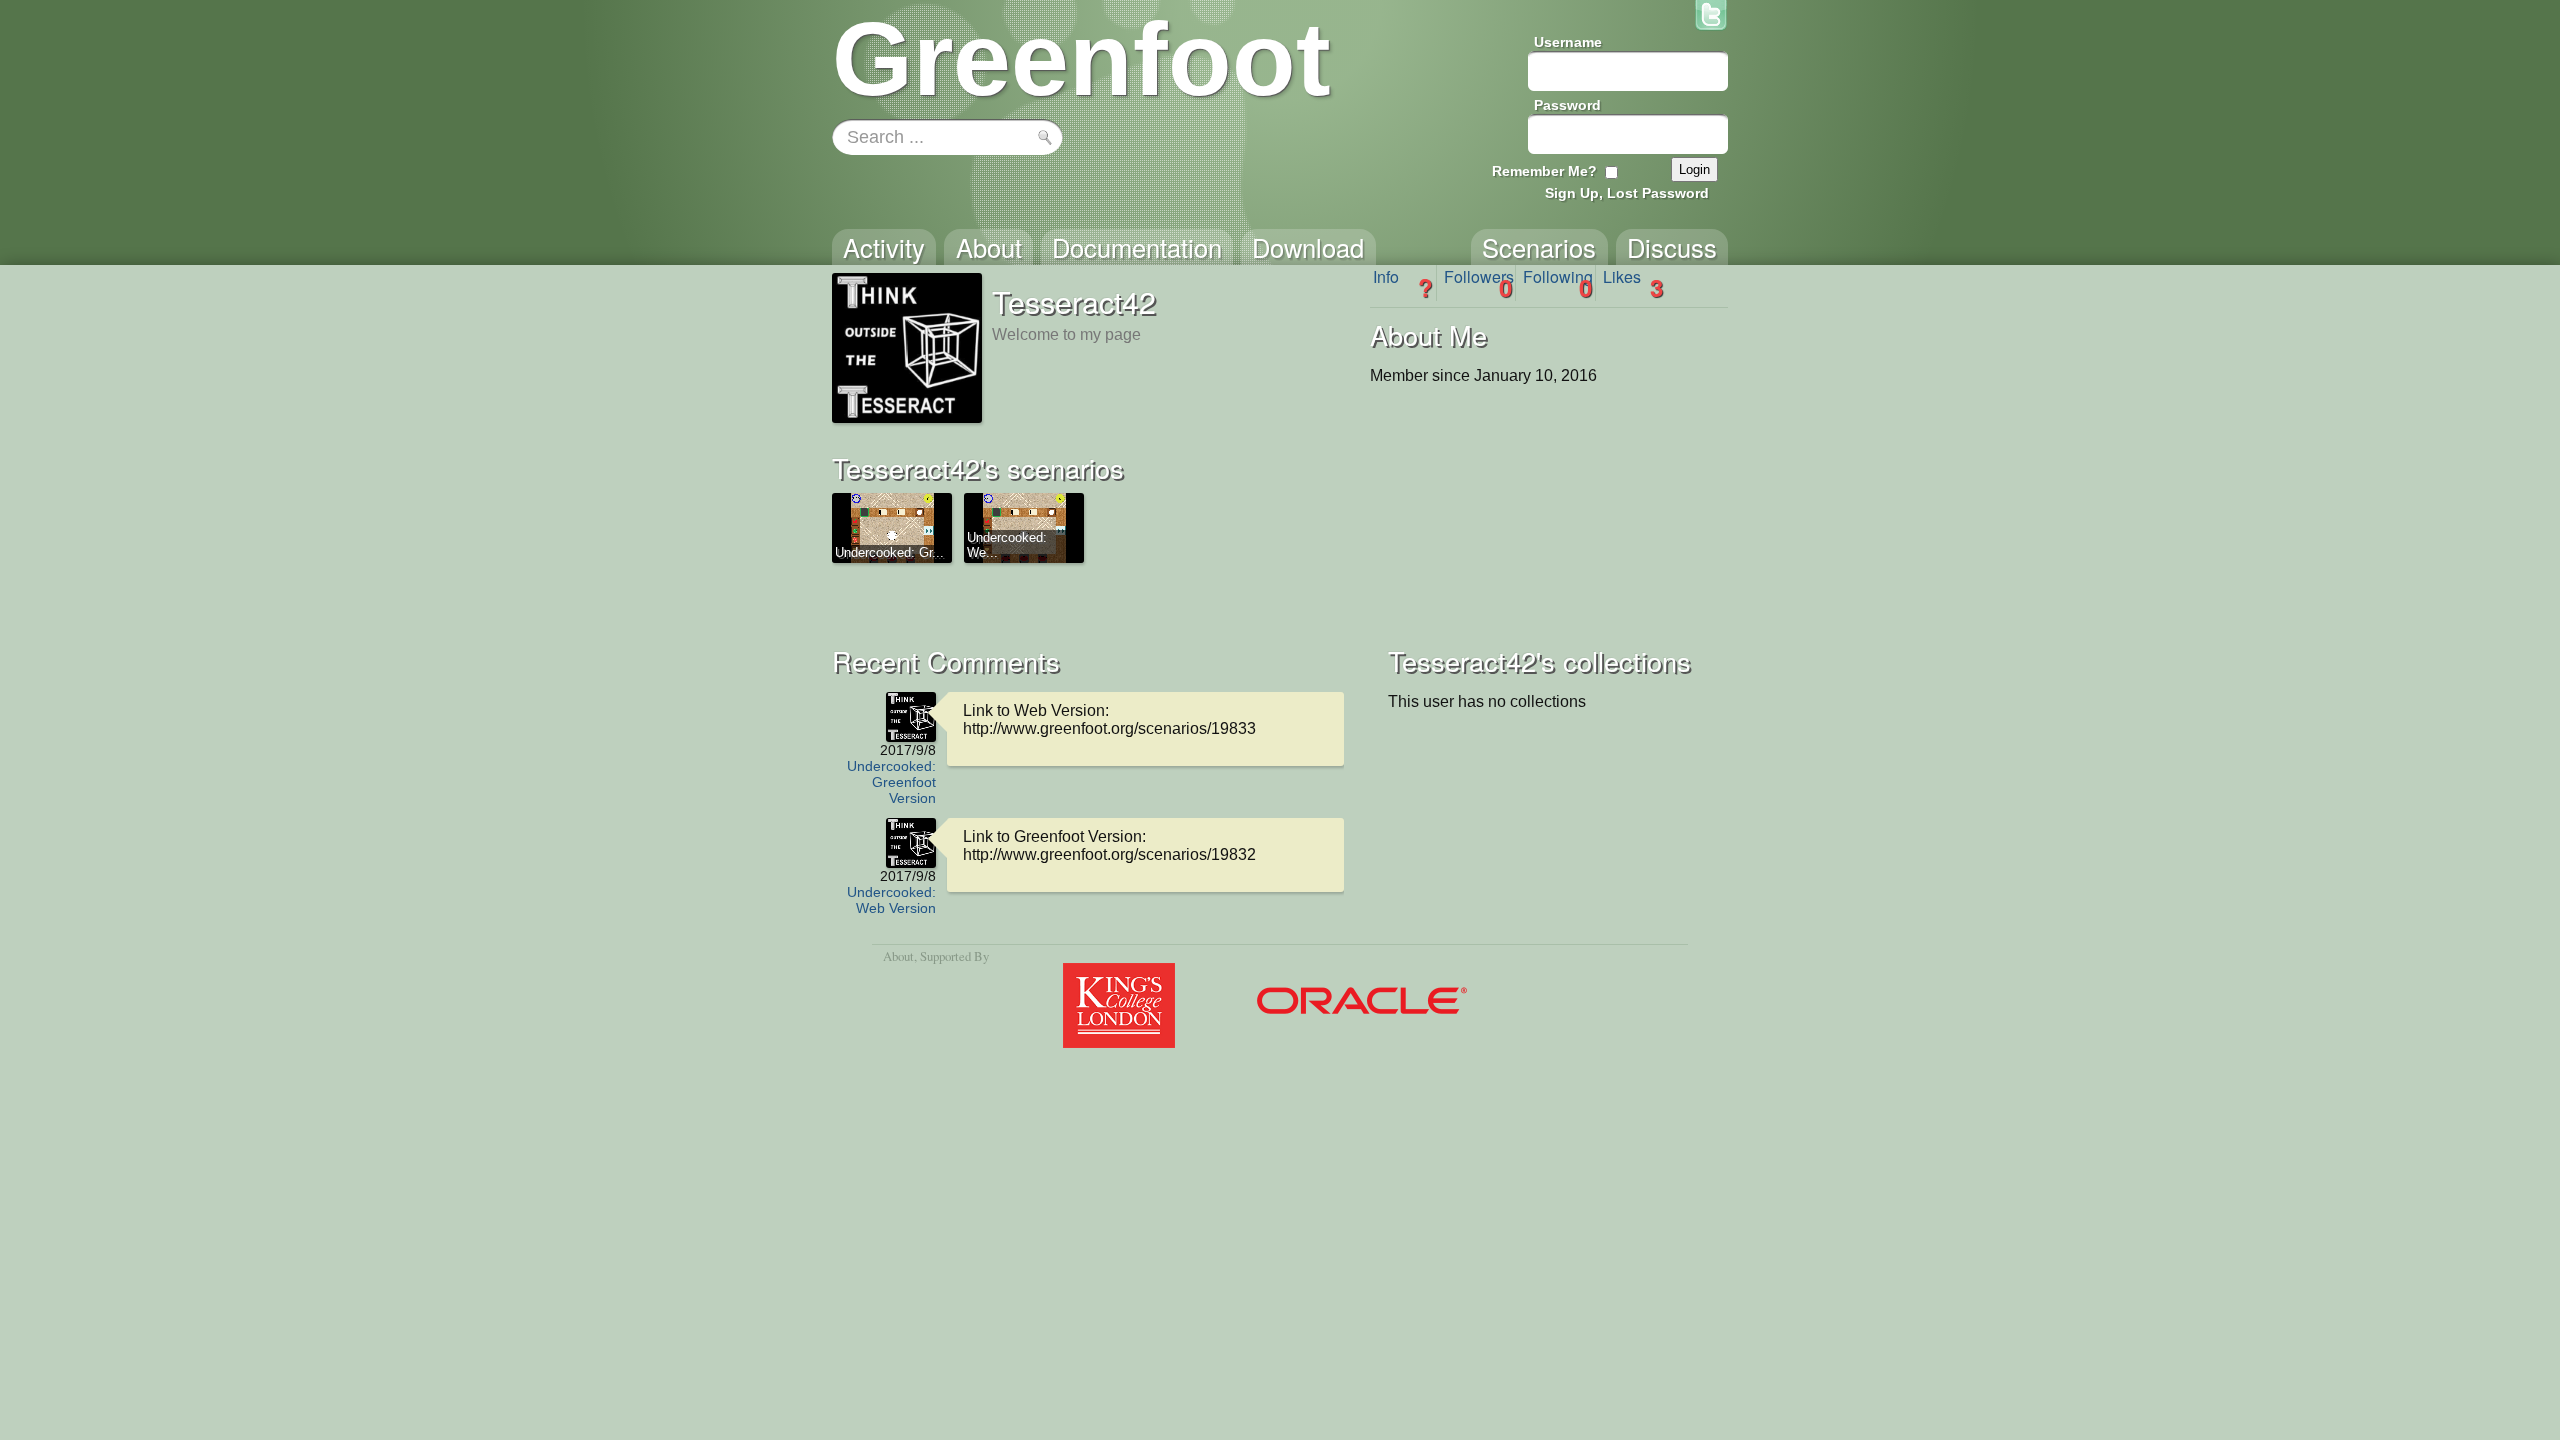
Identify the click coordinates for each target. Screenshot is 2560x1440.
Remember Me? (1544, 171)
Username (1568, 42)
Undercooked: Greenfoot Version (891, 782)
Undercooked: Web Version (891, 900)
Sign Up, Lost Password (1627, 193)
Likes (1633, 283)
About (898, 956)
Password (1567, 105)
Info (1403, 283)
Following (1558, 283)
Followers (1479, 283)
